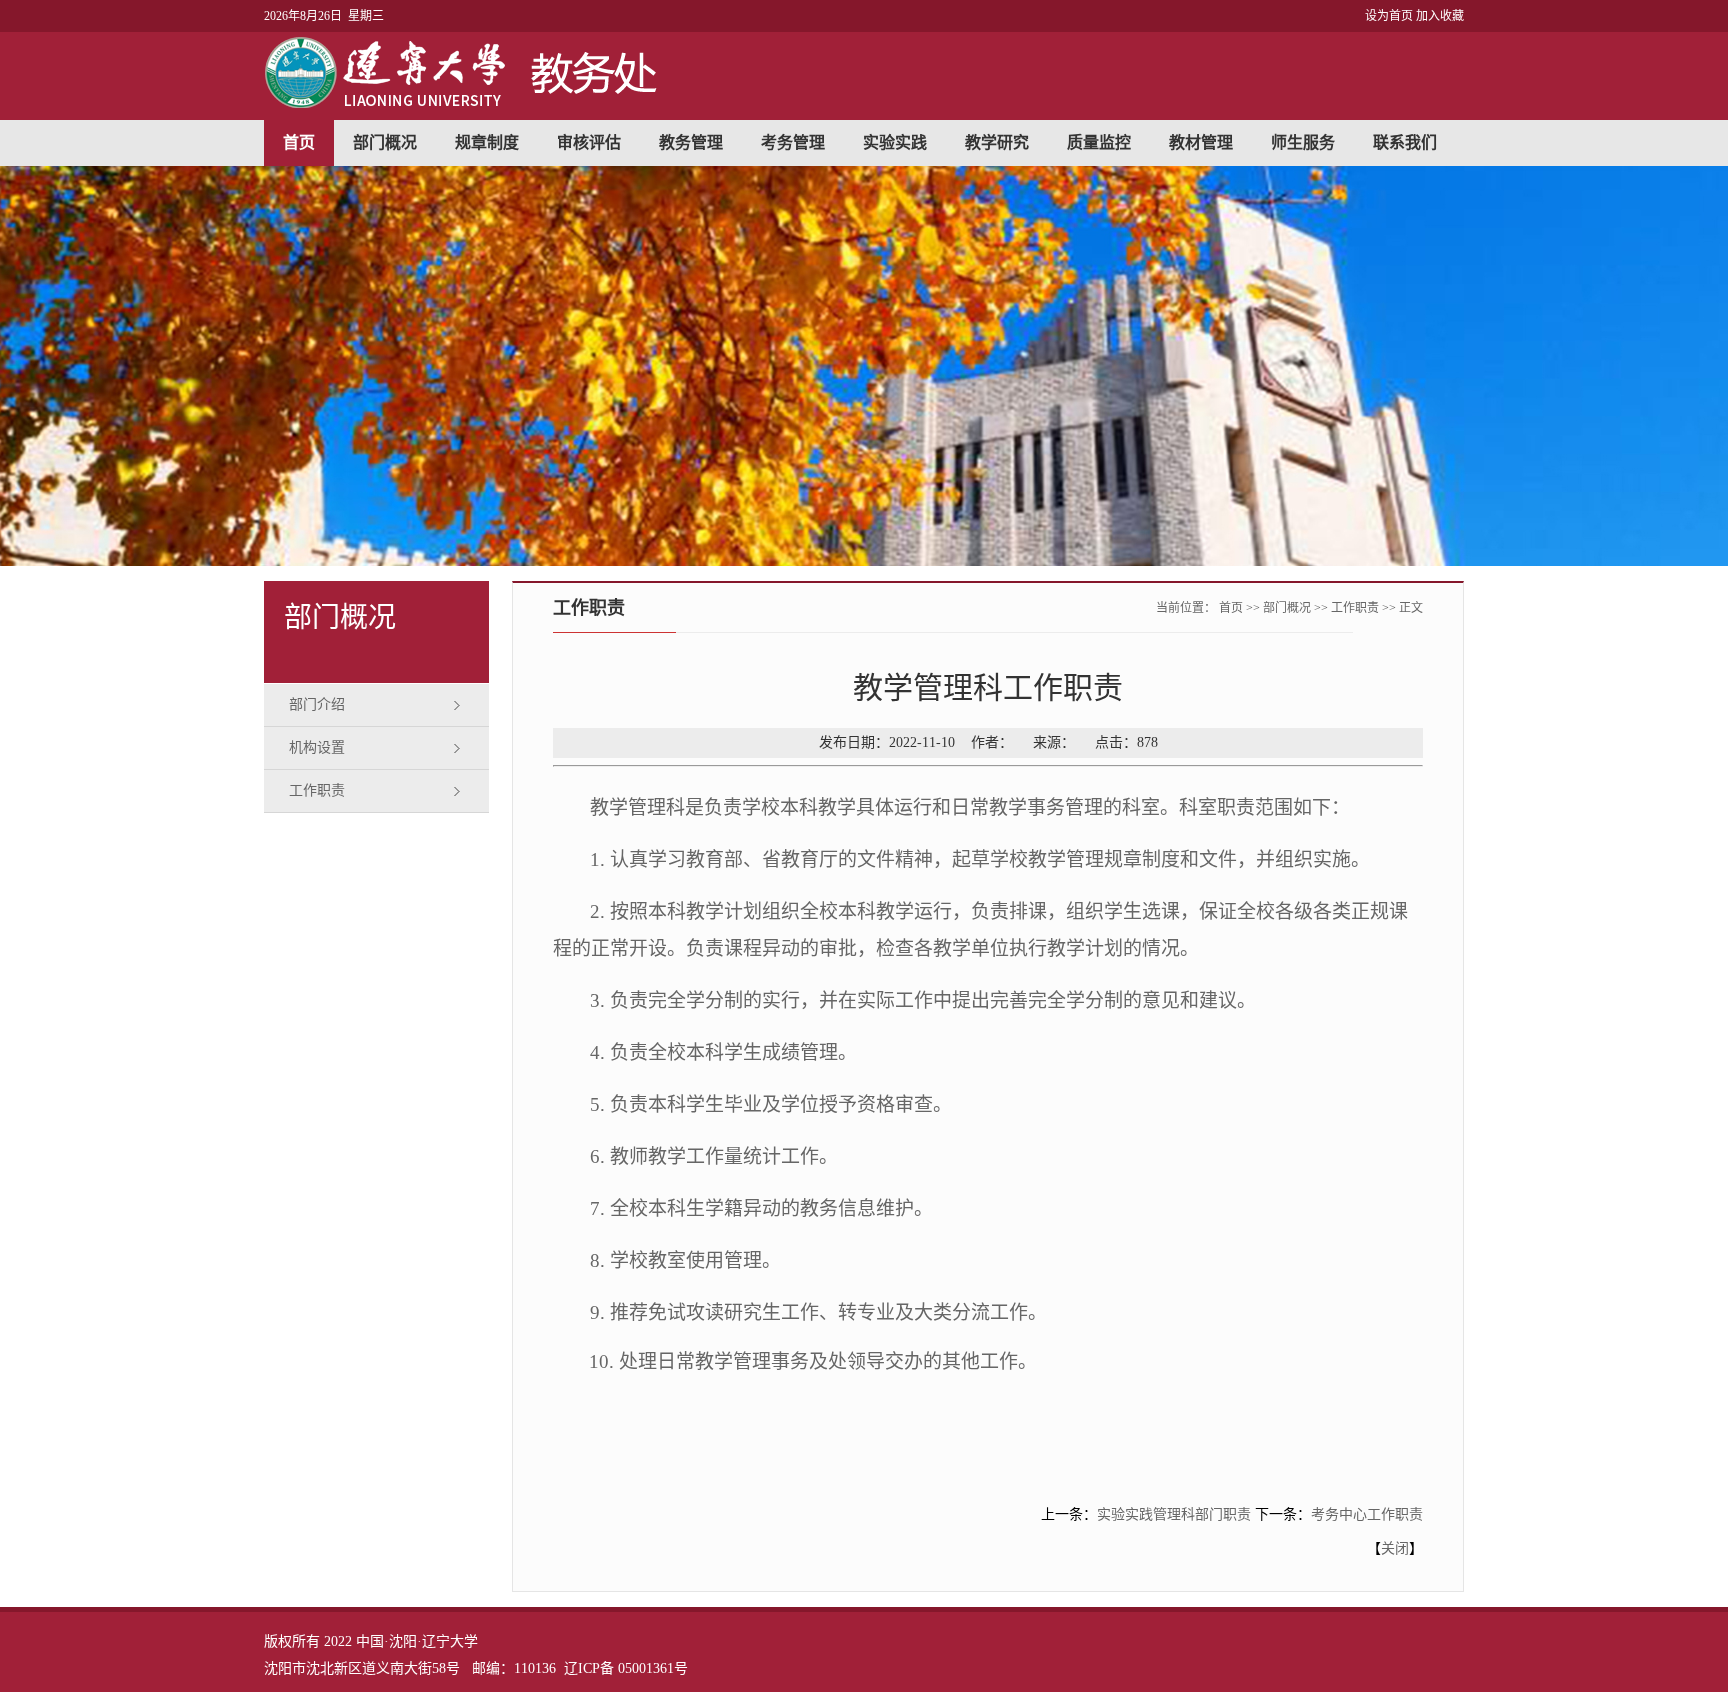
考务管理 (793, 142)
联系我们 (1405, 142)
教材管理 (1201, 142)
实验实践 (895, 142)
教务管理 (691, 142)
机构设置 (317, 747)
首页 (299, 142)
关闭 (1395, 1548)
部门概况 (385, 142)
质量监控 (1099, 142)
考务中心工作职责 (1367, 1514)
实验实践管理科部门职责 (1174, 1514)
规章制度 (487, 142)
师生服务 (1303, 142)
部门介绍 (317, 704)
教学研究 (997, 142)
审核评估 (589, 142)
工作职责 (317, 790)
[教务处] (465, 103)
